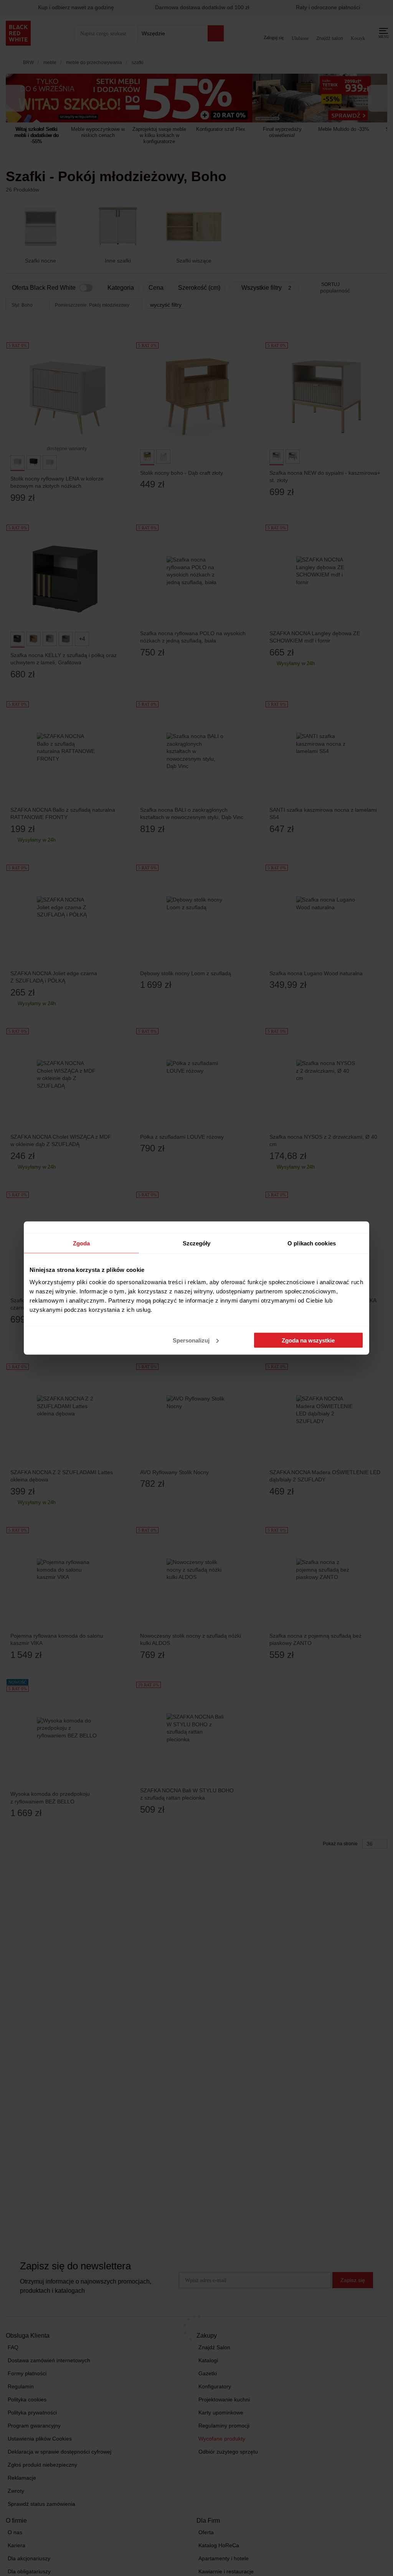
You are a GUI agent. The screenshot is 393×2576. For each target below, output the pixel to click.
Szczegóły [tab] (197, 1243)
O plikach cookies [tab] (312, 1243)
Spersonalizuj (191, 1340)
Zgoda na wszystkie (308, 1340)
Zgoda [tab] (82, 1243)
